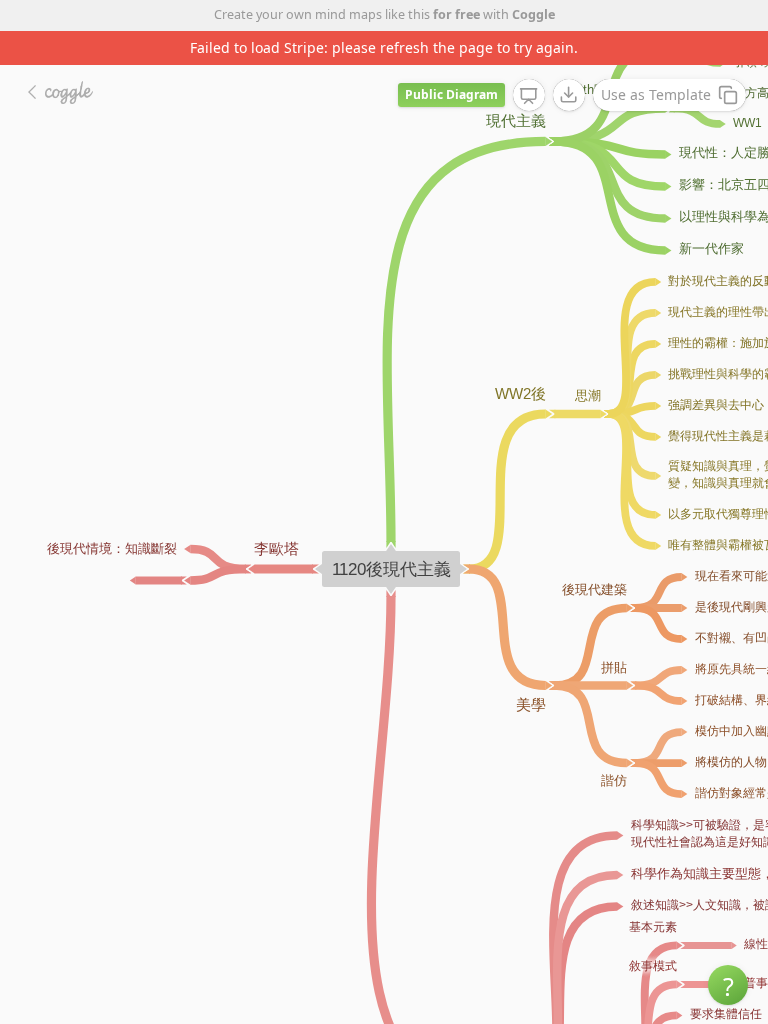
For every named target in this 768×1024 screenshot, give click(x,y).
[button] (728, 985)
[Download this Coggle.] (569, 95)
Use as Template (656, 94)
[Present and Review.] (529, 96)
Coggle (533, 14)
